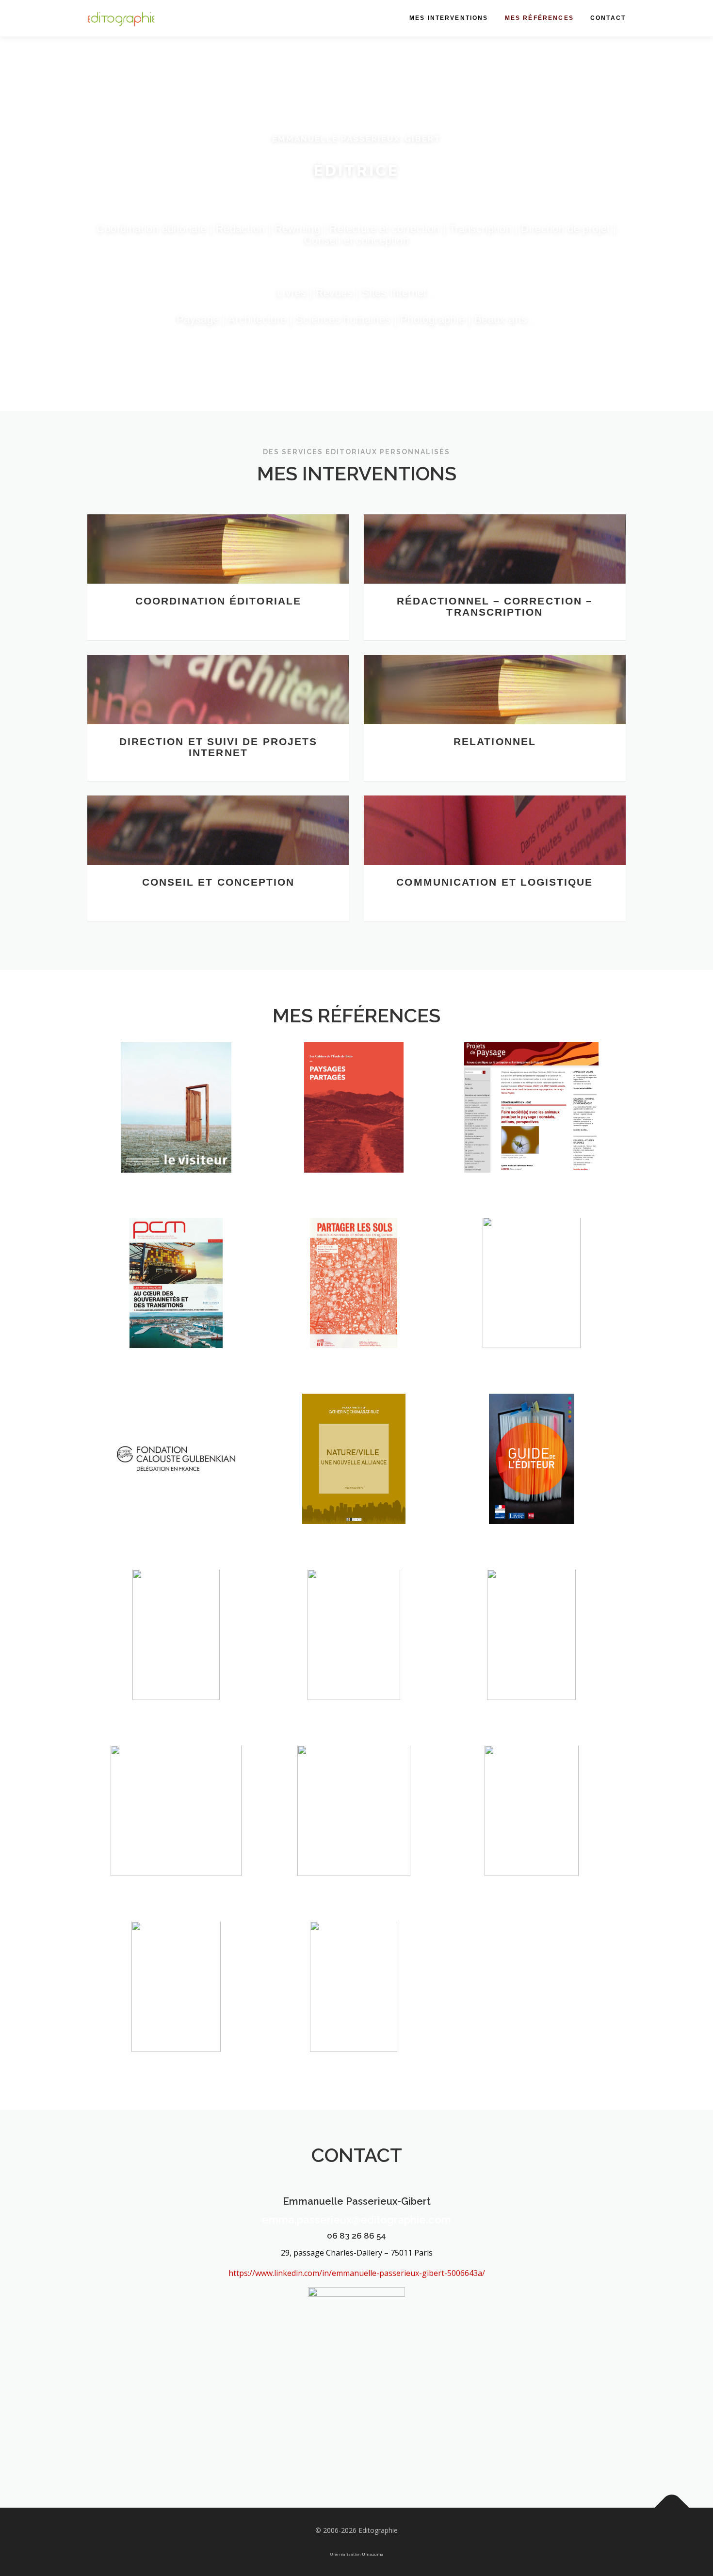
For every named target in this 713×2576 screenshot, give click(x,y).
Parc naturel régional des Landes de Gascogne (354, 1651)
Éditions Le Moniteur (354, 1838)
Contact (608, 18)
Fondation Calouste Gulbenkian (176, 1481)
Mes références (539, 18)
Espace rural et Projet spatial (354, 1305)
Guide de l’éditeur (531, 1487)
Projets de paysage (531, 1135)
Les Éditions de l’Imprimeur (176, 2008)
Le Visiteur (176, 1135)
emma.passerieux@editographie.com (356, 2220)
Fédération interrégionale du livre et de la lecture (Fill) (176, 1645)
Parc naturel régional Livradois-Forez (532, 1651)
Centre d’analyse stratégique (531, 1832)
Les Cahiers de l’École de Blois (354, 1129)
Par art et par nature (532, 1311)
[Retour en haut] (672, 2507)
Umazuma (373, 2554)
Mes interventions (449, 18)
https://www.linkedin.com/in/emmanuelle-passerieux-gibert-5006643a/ (357, 2273)
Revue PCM (176, 1311)
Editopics (354, 1487)
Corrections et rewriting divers (354, 2008)
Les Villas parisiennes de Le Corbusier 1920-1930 (176, 1827)
